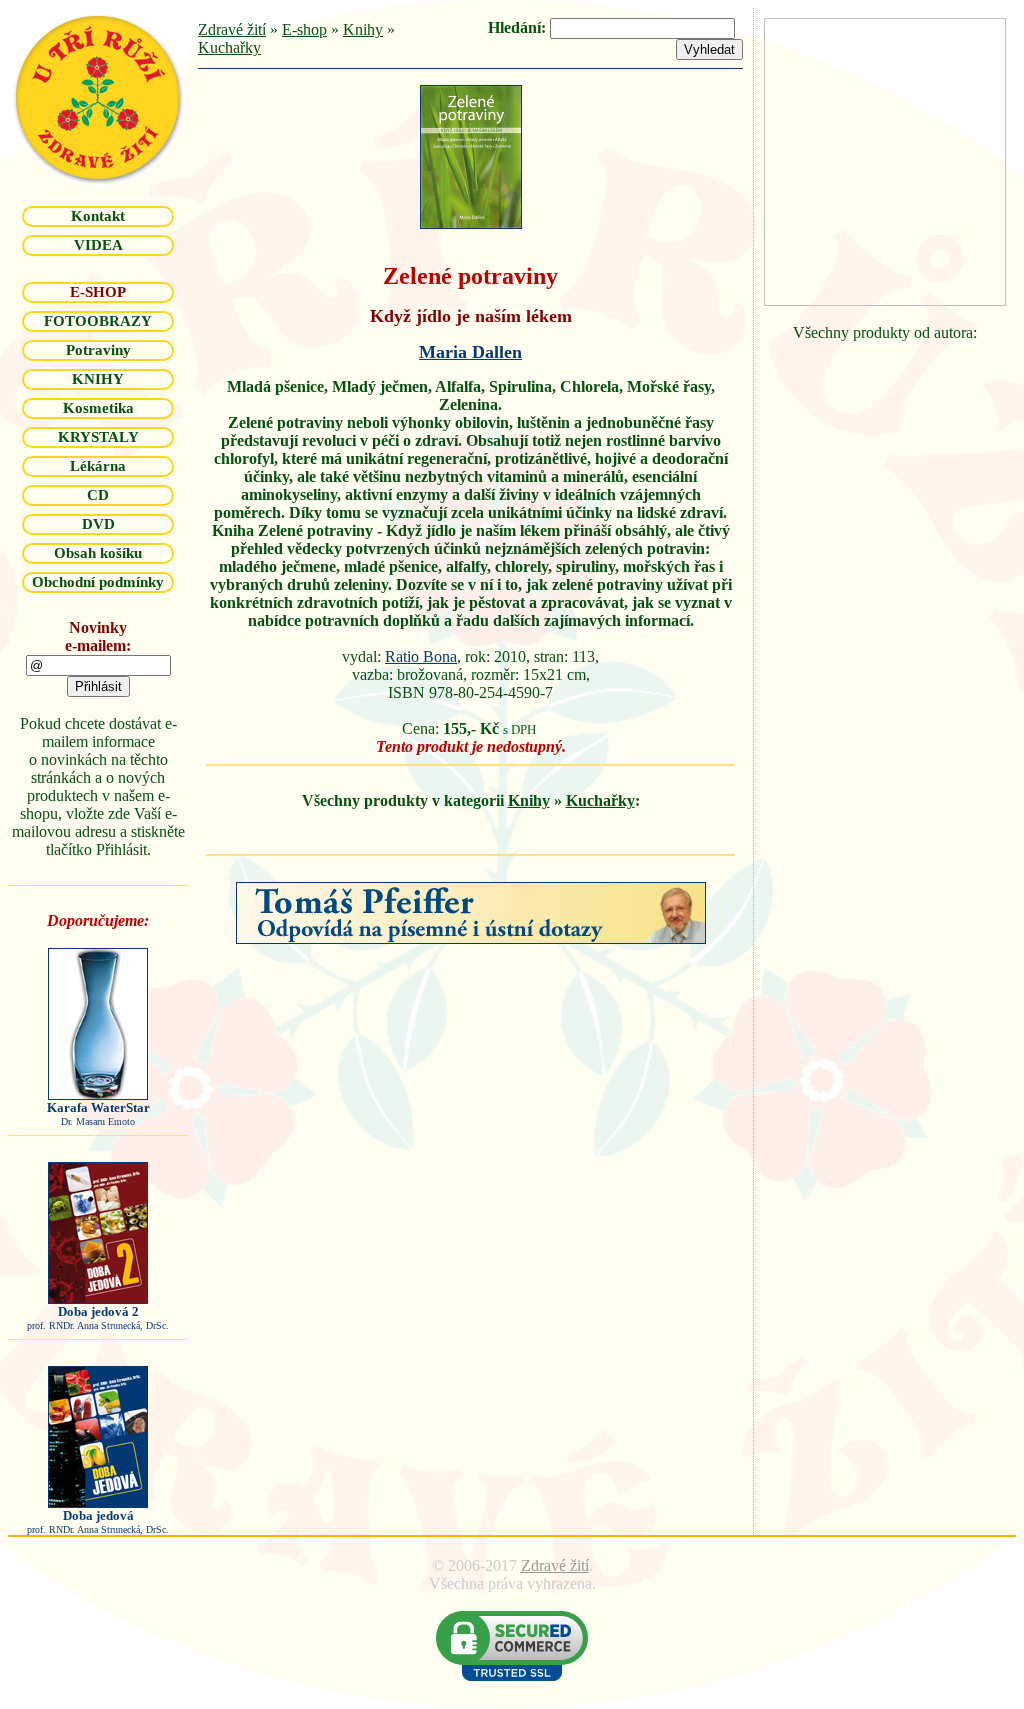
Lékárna (98, 466)
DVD (98, 524)
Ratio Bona (421, 656)
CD (98, 495)
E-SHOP (98, 292)
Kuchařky (229, 47)
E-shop (304, 29)
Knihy (363, 29)
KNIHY (98, 379)
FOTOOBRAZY (98, 321)
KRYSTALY (98, 437)
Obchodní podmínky (98, 582)
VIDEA (98, 245)
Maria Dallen (470, 352)
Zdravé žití (232, 29)
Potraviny (98, 350)
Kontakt (98, 216)
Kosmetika (98, 408)
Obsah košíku (98, 553)
